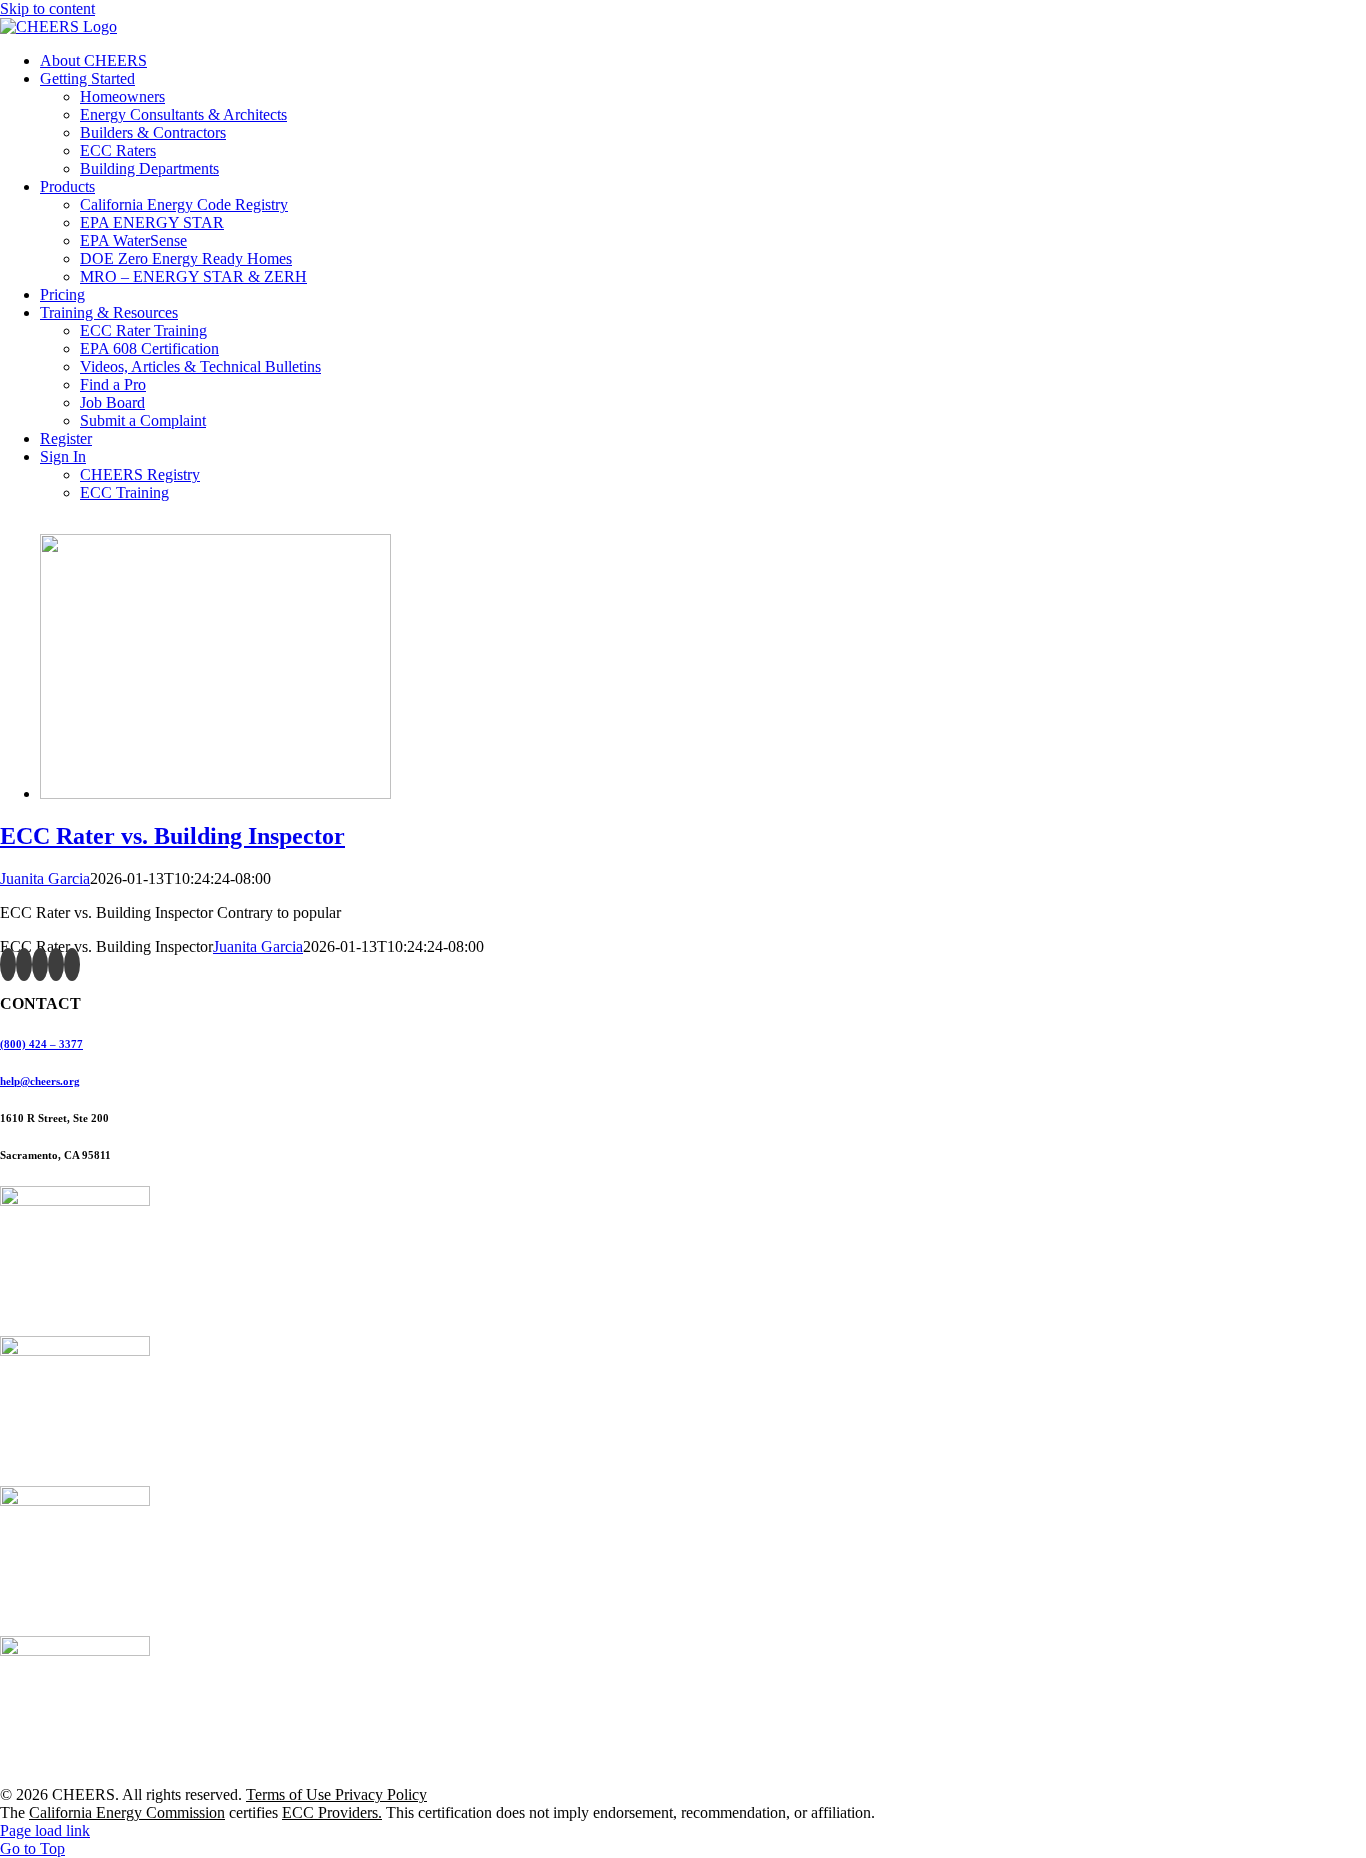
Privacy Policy (381, 1794)
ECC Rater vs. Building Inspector (172, 836)
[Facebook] (8, 964)
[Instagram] (56, 964)
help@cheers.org (40, 1081)
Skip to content (47, 8)
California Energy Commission (127, 1812)
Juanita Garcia (45, 878)
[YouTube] (40, 964)
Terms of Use (290, 1794)
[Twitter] (24, 964)
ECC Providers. (332, 1812)
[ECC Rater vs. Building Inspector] (215, 793)
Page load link (45, 1830)
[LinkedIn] (72, 964)
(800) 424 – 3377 (41, 1044)
